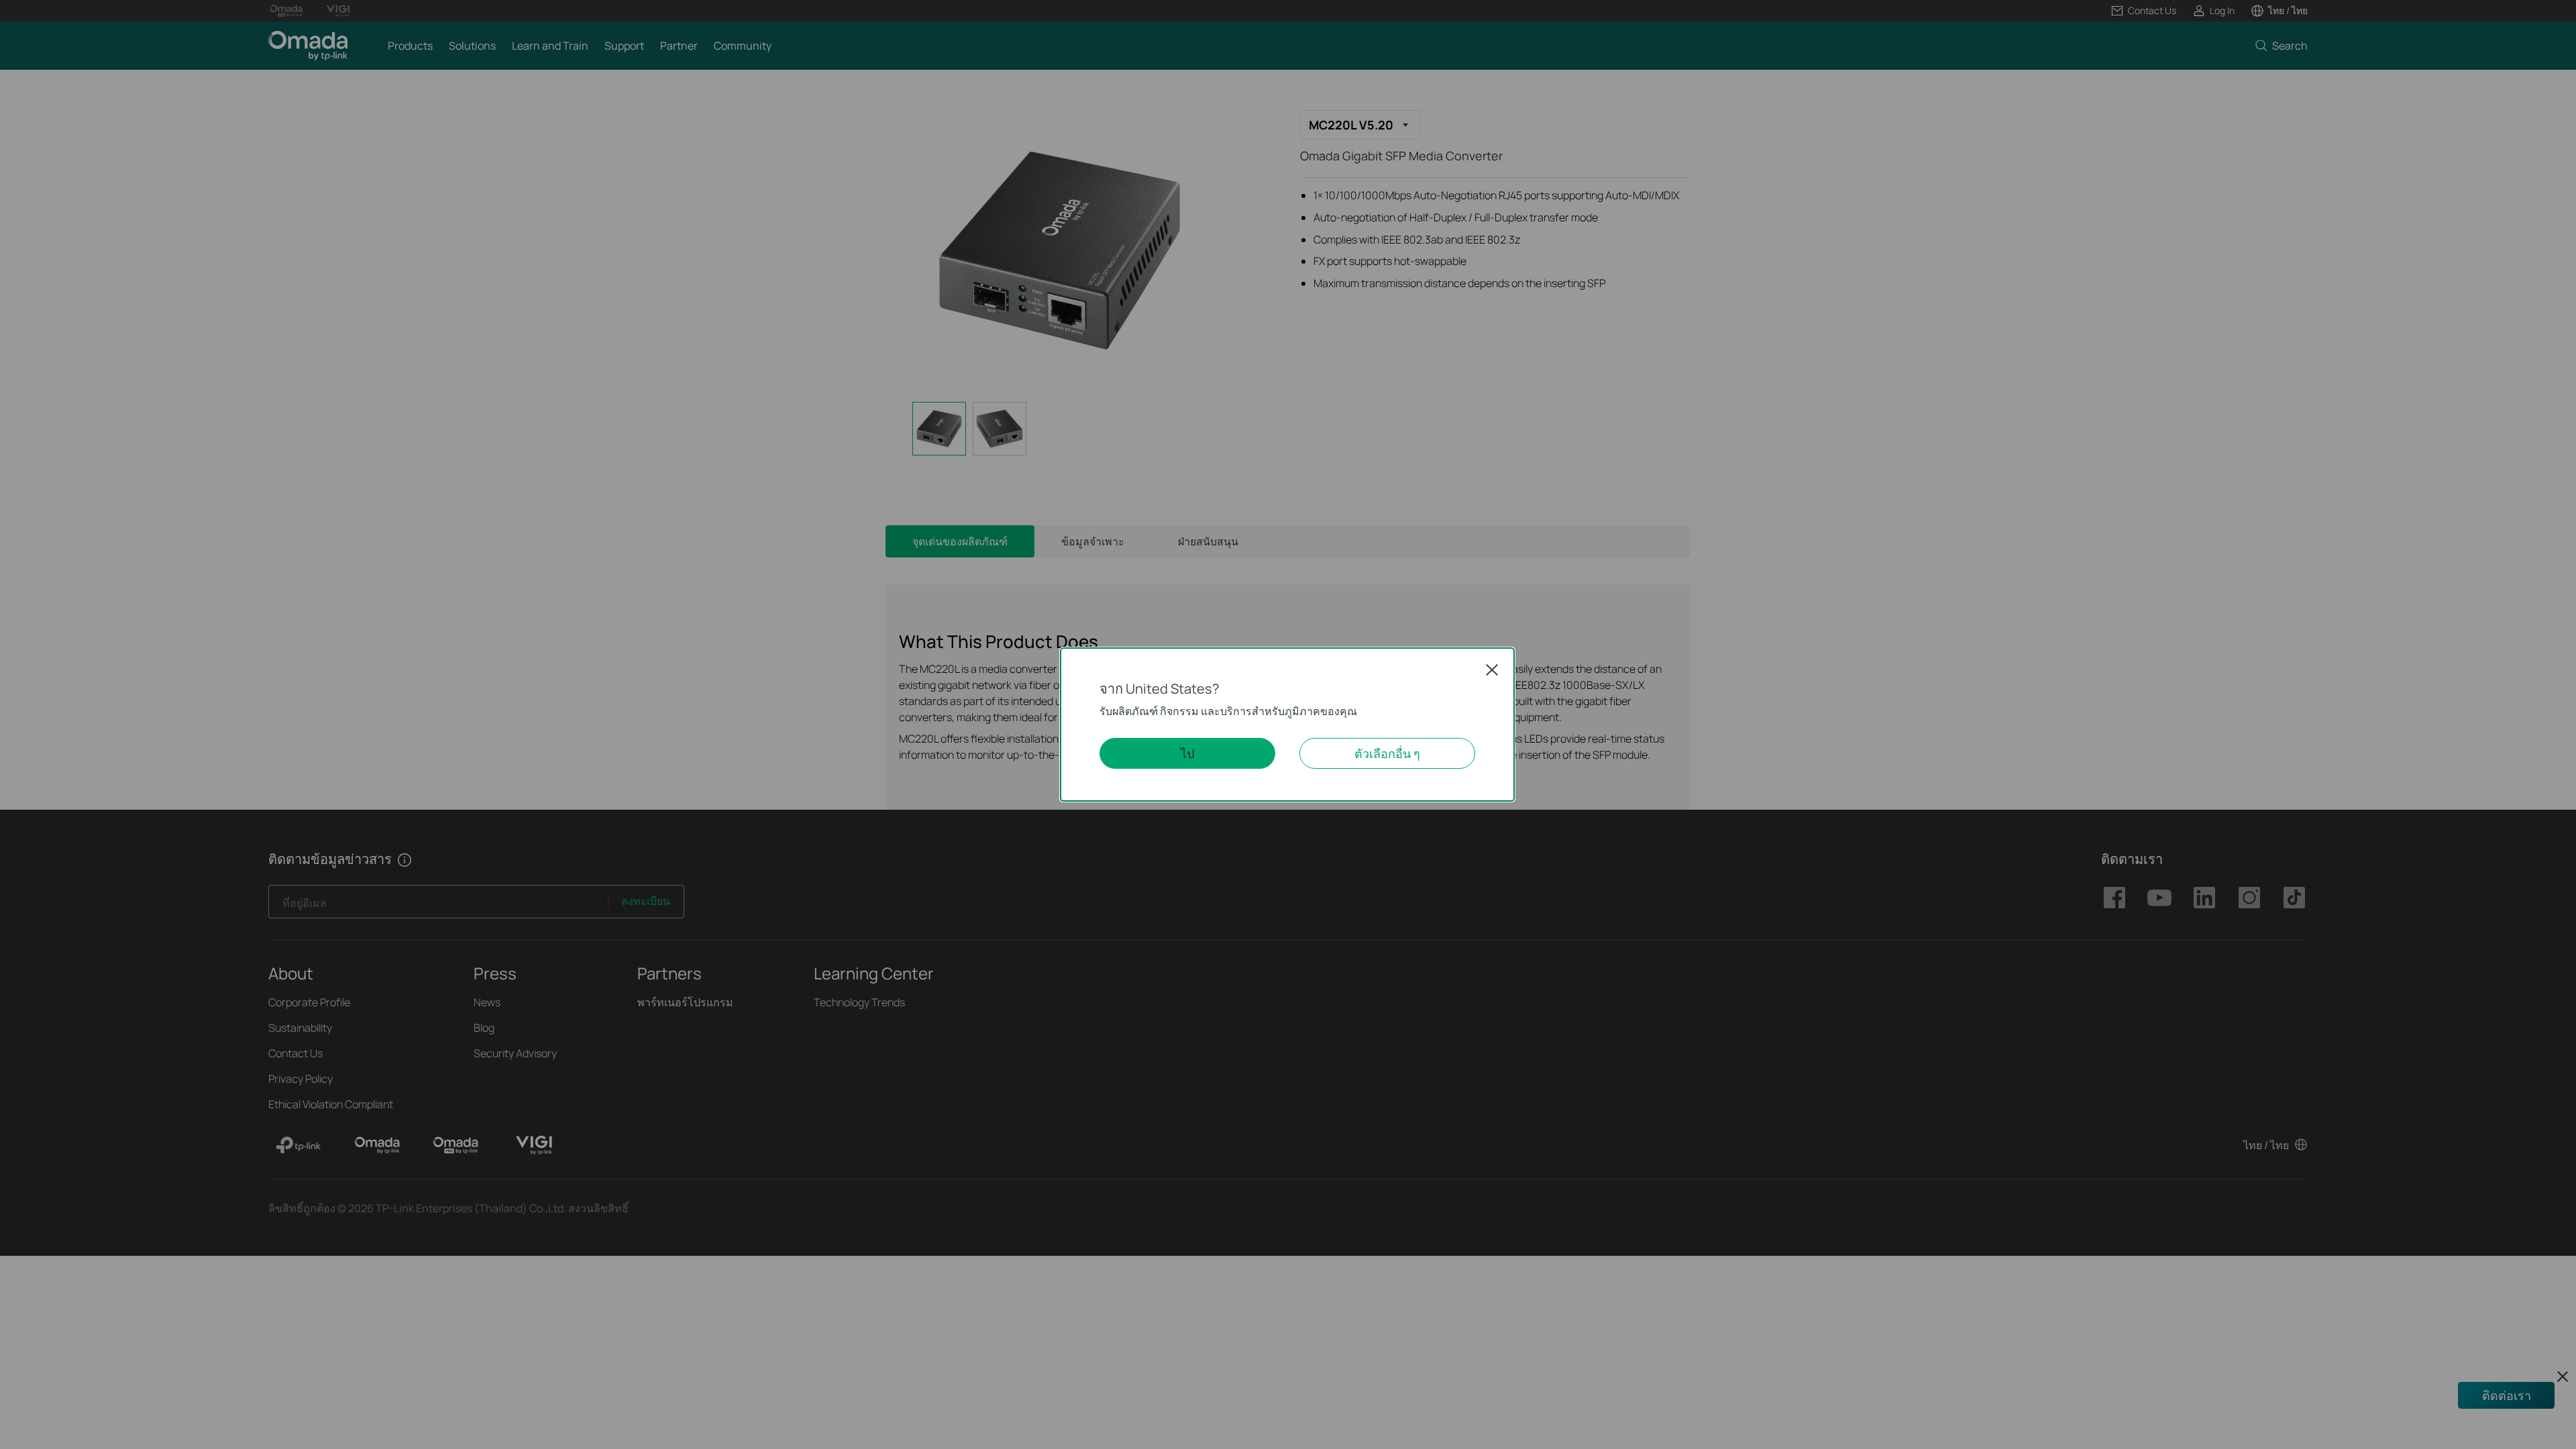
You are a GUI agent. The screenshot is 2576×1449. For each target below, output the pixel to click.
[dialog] (1288, 724)
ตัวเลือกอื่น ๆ (1387, 753)
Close (1492, 669)
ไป (1187, 753)
